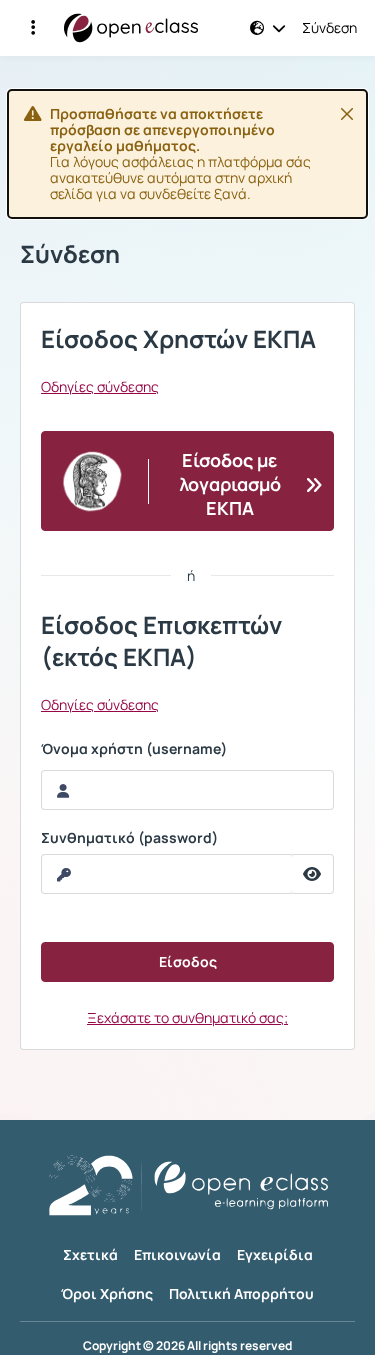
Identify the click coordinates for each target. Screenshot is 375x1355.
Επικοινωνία (177, 1254)
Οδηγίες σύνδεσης (100, 387)
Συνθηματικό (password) (129, 838)
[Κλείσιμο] (347, 114)
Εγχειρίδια (275, 1254)
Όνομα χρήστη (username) (134, 749)
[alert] (187, 154)
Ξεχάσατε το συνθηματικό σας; (187, 1017)
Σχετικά (90, 1254)
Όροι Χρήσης (107, 1293)
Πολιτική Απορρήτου (241, 1293)
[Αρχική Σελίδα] (131, 28)
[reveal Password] (312, 874)
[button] (33, 28)
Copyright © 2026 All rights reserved (187, 1346)
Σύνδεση (329, 28)
